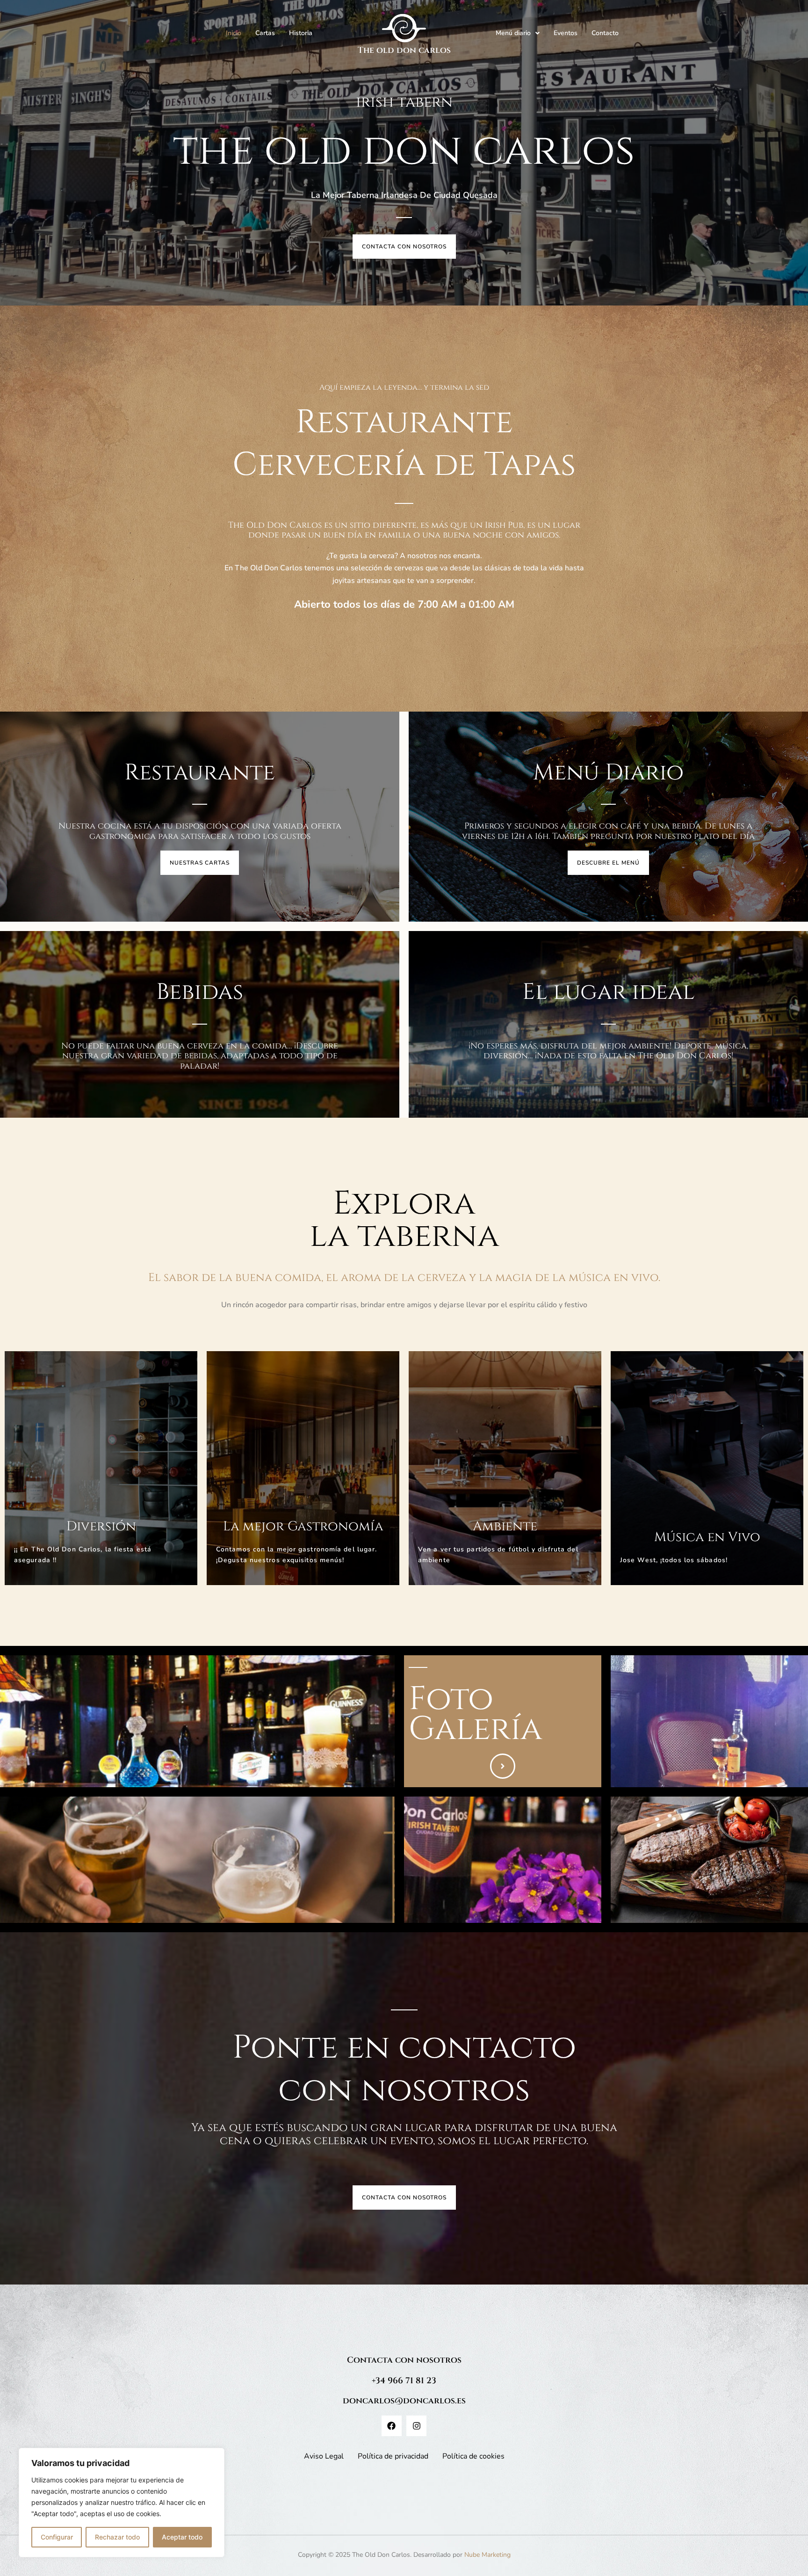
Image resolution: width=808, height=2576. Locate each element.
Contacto (605, 33)
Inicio (234, 33)
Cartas (265, 33)
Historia (301, 33)
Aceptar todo (182, 2537)
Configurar (57, 2537)
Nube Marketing (487, 2555)
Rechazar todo (117, 2537)
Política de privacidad (393, 2456)
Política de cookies (473, 2456)
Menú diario (513, 33)
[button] (518, 33)
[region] (122, 2503)
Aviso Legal (324, 2456)
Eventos (566, 33)
